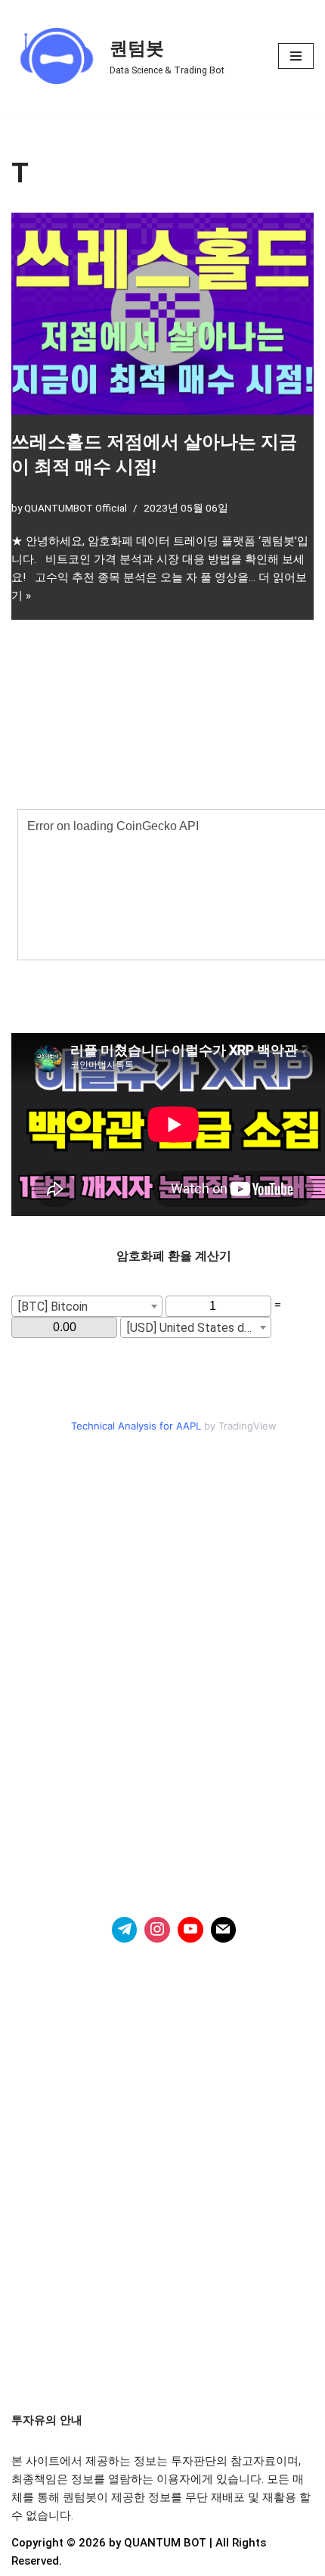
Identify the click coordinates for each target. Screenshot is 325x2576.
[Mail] (224, 1930)
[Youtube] (190, 1930)
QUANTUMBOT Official (76, 508)
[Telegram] (125, 1930)
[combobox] (87, 1306)
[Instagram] (157, 1930)
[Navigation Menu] (296, 56)
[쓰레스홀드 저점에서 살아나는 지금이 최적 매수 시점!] (162, 314)
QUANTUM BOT (165, 2543)
